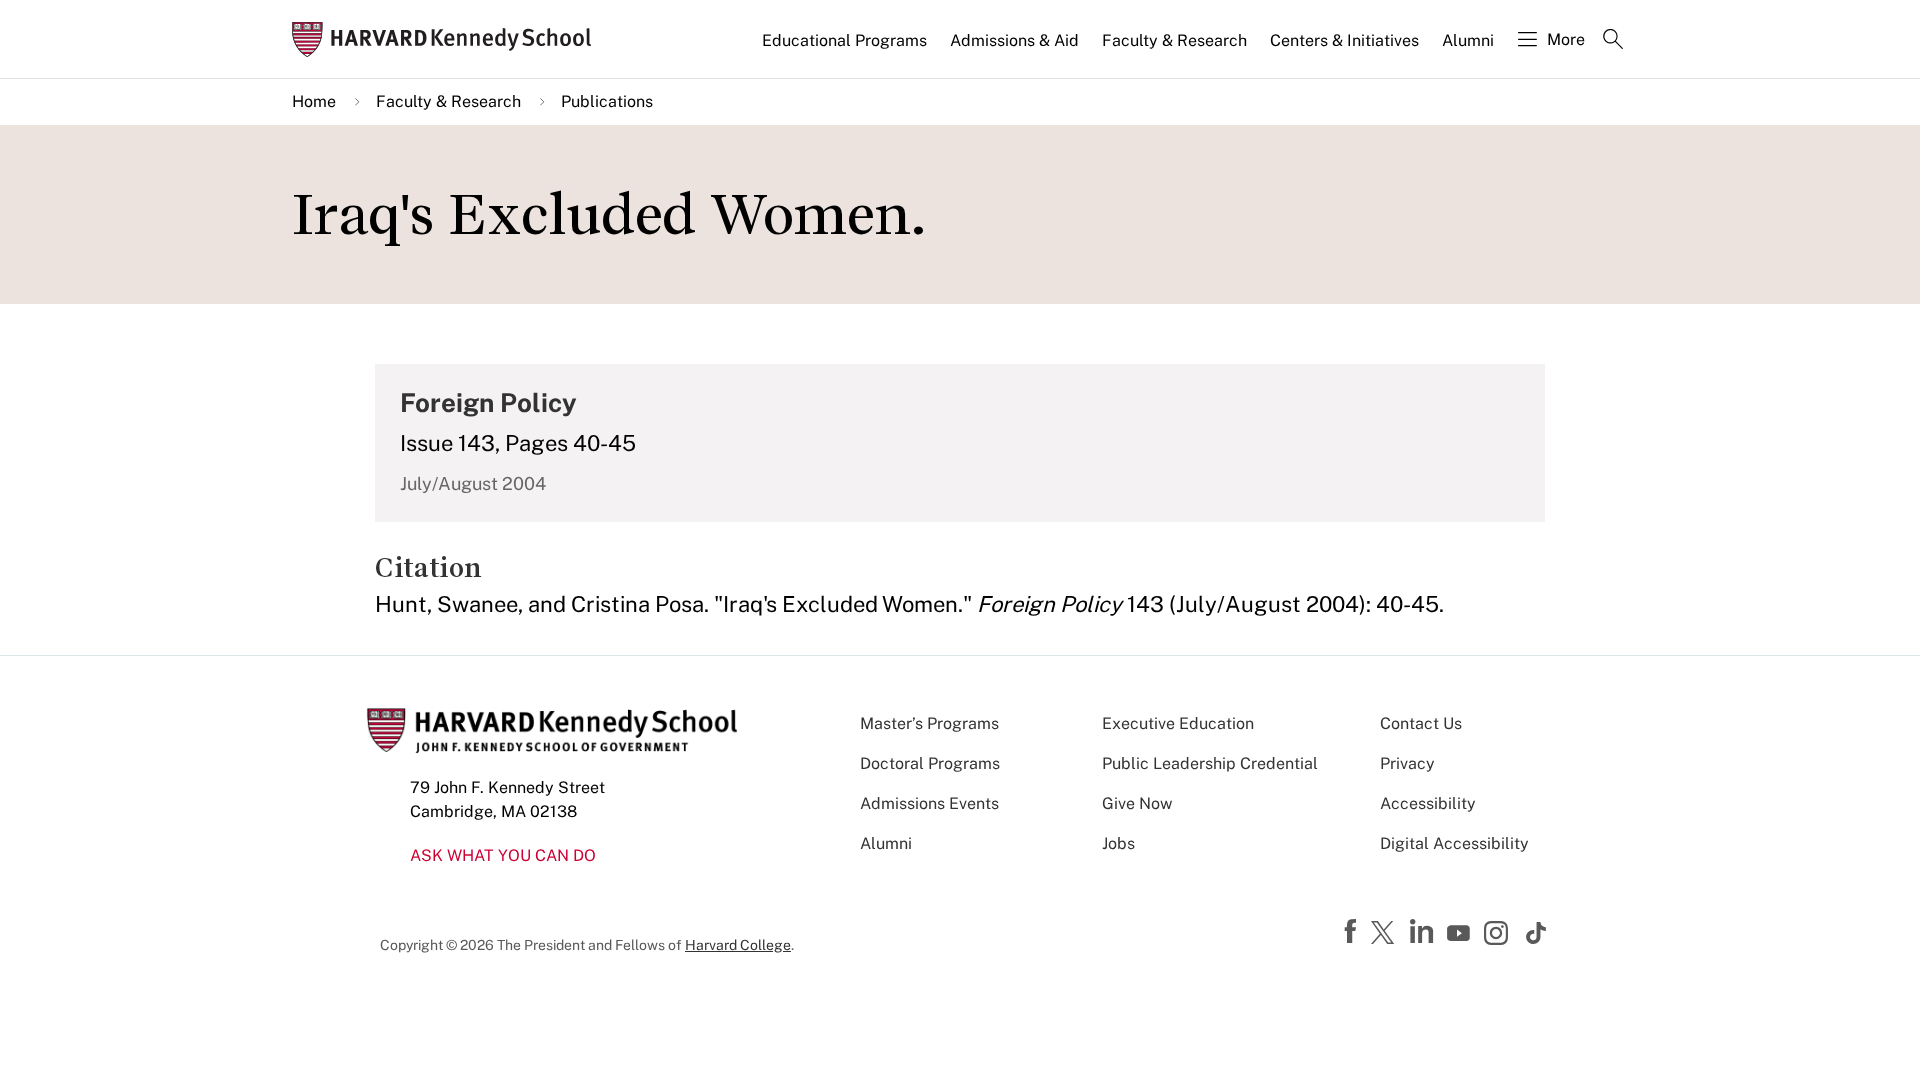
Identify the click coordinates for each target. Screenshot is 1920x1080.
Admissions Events (929, 803)
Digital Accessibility (1454, 843)
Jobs (1118, 843)
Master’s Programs (929, 723)
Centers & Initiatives (1344, 40)
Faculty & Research (1174, 40)
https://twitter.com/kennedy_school (1386, 934)
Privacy (1407, 763)
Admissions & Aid (1014, 40)
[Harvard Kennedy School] (448, 39)
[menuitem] (846, 49)
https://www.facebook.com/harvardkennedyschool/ (1353, 932)
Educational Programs (844, 40)
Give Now (1137, 803)
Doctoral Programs (930, 763)
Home (314, 101)
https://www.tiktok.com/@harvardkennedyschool (1537, 933)
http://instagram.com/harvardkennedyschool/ (1499, 935)
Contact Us (1421, 723)
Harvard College (738, 945)
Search (1613, 41)
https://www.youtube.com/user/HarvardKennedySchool (1461, 934)
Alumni (1468, 40)
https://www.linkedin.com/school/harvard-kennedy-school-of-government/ (1424, 932)
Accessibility (1428, 803)
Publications (607, 101)
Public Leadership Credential (1210, 763)
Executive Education (1178, 723)
